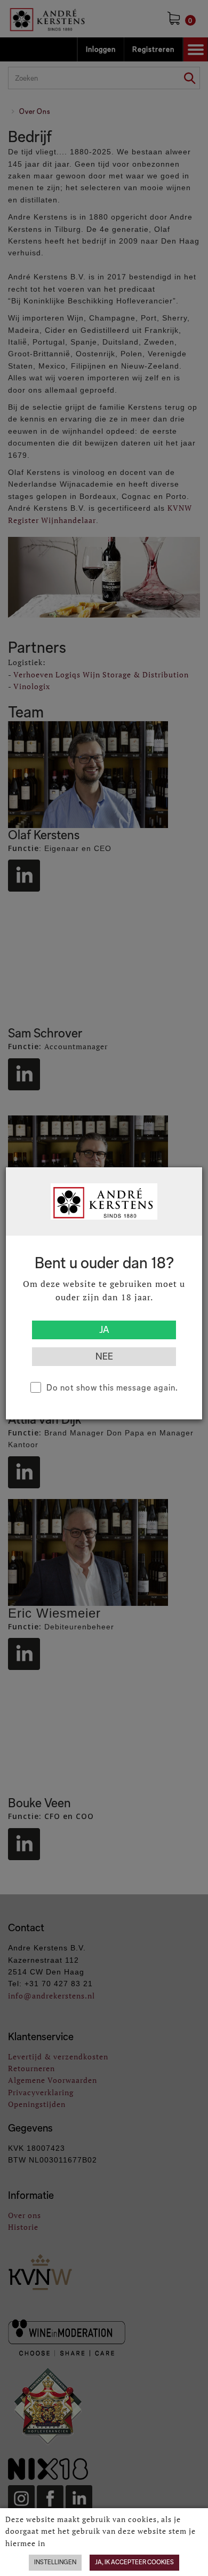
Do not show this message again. (112, 1388)
